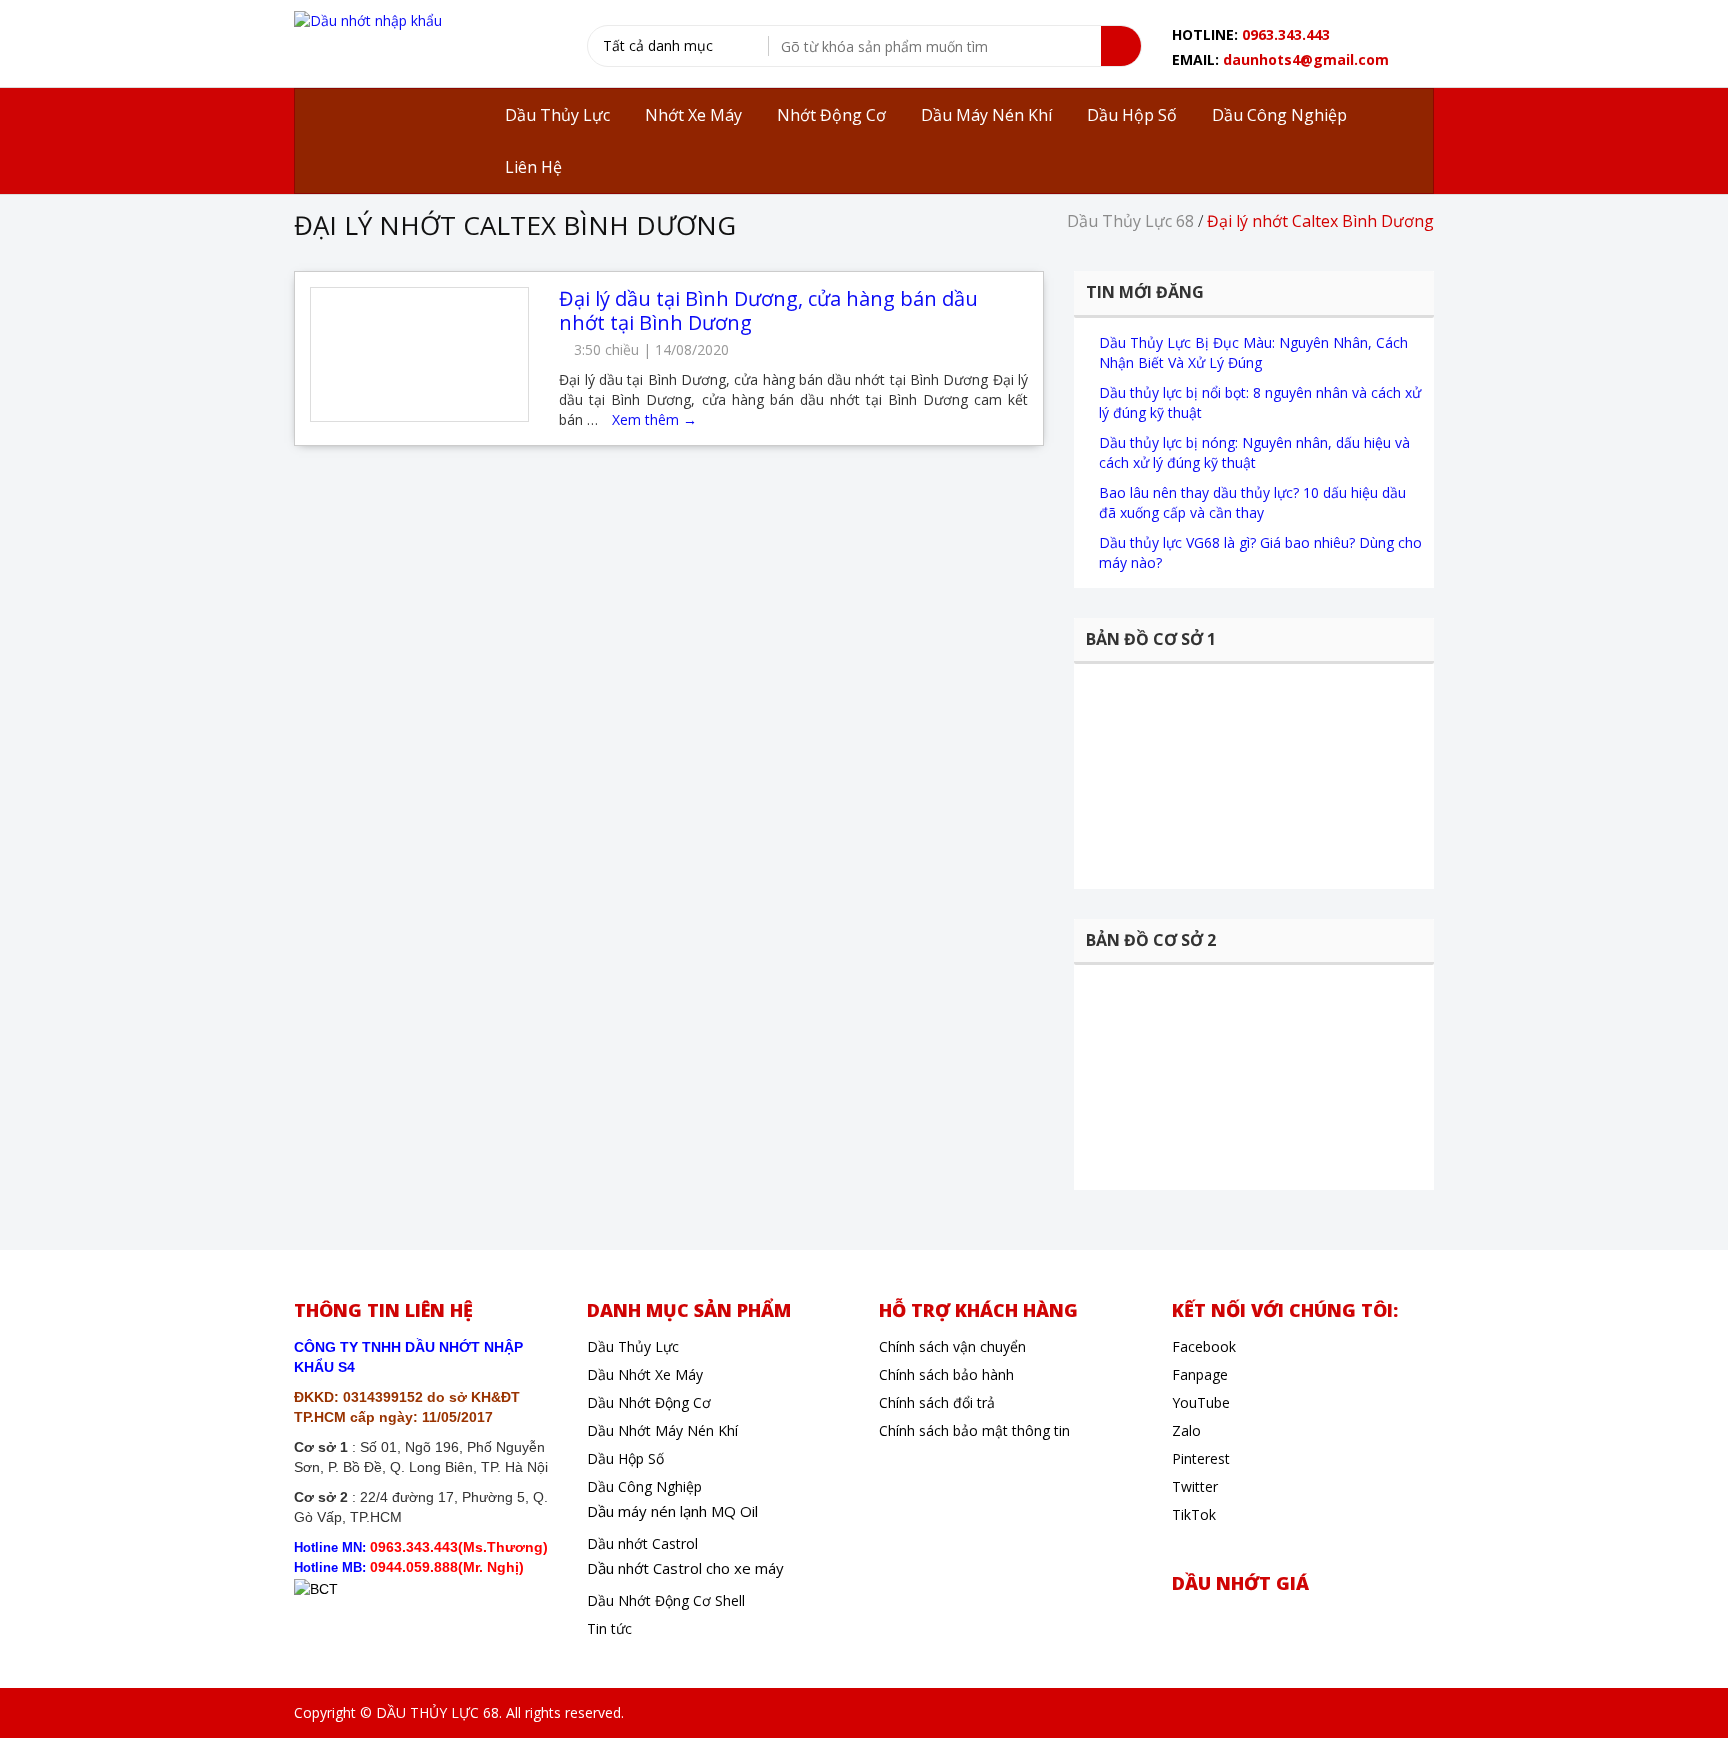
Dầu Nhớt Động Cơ (649, 1402)
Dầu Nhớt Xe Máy (645, 1374)
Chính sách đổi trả (937, 1402)
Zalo (1186, 1430)
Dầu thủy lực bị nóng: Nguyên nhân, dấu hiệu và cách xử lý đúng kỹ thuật (1254, 452)
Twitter (1195, 1486)
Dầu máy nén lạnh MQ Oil (672, 1511)
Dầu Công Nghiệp (644, 1486)
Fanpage (1200, 1374)
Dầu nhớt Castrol (642, 1543)
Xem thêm (654, 419)
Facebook (1204, 1346)
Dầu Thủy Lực (633, 1346)
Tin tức (609, 1628)
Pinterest (1201, 1458)
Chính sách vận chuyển (952, 1346)
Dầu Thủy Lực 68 (1130, 221)
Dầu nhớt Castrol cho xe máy (685, 1568)
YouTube (1201, 1402)
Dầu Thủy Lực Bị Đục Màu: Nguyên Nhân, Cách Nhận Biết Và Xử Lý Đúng (1253, 352)
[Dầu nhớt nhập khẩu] (368, 19)
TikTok (1194, 1514)
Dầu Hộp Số (625, 1458)
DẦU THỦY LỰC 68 (437, 1712)
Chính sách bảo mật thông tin (974, 1430)
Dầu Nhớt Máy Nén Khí (662, 1430)
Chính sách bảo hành (946, 1374)
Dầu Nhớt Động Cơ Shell (666, 1600)
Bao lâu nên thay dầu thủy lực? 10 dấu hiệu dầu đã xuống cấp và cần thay (1252, 502)
